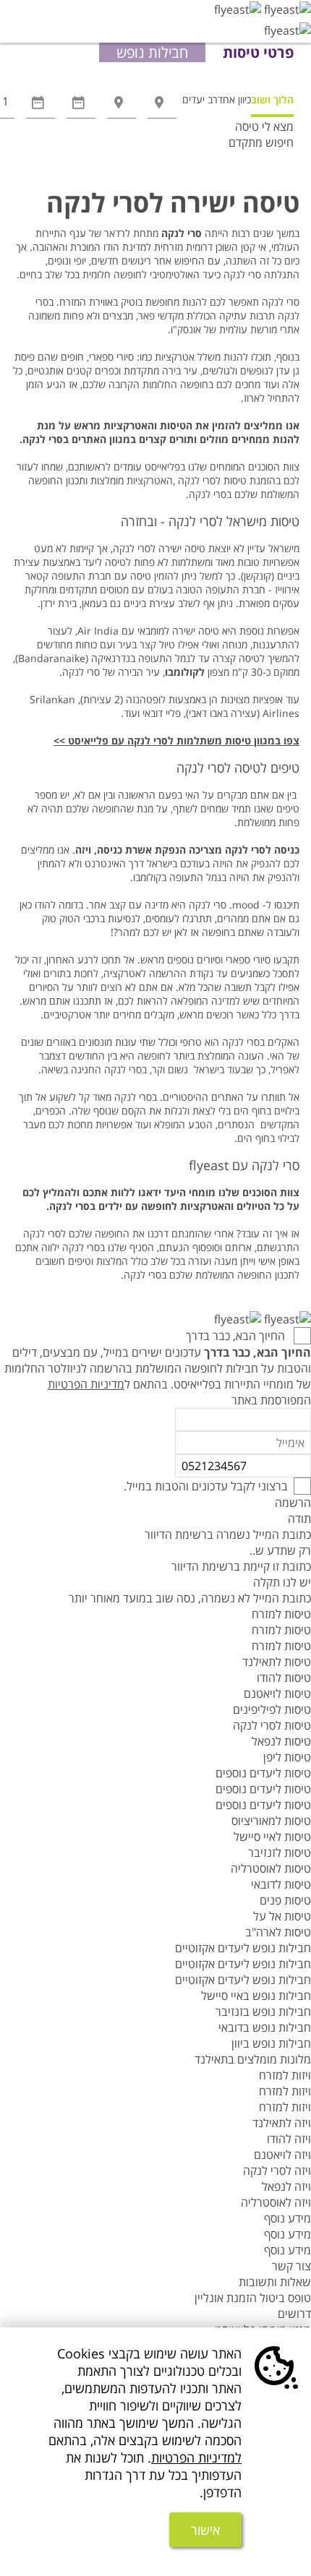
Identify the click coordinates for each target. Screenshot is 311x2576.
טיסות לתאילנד (277, 1662)
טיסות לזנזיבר (280, 1852)
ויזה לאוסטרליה (276, 2202)
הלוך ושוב (272, 99)
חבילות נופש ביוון (271, 2043)
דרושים (294, 2314)
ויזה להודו (289, 2139)
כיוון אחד (234, 99)
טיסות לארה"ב (278, 1932)
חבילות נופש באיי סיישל (256, 1996)
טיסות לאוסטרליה (271, 1868)
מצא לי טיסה (264, 126)
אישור (205, 2530)
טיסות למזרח (281, 1614)
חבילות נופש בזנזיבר (263, 2012)
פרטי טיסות (258, 52)
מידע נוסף (287, 2218)
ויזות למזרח (285, 2075)
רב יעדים (200, 99)
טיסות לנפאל (281, 1741)
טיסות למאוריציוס (271, 1821)
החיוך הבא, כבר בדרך (237, 1336)
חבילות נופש (152, 52)
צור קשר (291, 2266)
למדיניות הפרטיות (196, 2457)
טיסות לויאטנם (277, 1693)
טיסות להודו (284, 1678)
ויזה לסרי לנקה (277, 2171)
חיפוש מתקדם (261, 142)
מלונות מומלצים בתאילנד (253, 2059)
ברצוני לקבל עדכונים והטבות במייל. (206, 1486)
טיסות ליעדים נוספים (263, 1773)
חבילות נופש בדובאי (265, 2027)
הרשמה (293, 1503)
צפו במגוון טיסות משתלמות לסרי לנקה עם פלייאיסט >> (176, 740)
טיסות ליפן (287, 1757)
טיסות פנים (285, 1900)
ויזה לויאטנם (282, 2155)
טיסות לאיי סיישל (272, 1837)
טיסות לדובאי (281, 1884)
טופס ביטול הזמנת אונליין (253, 2298)
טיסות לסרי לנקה (272, 1725)
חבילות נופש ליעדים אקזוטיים (243, 1948)
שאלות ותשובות (275, 2282)
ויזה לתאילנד (282, 2123)
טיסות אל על (282, 1916)
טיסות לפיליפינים (272, 1709)
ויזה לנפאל (286, 2186)
